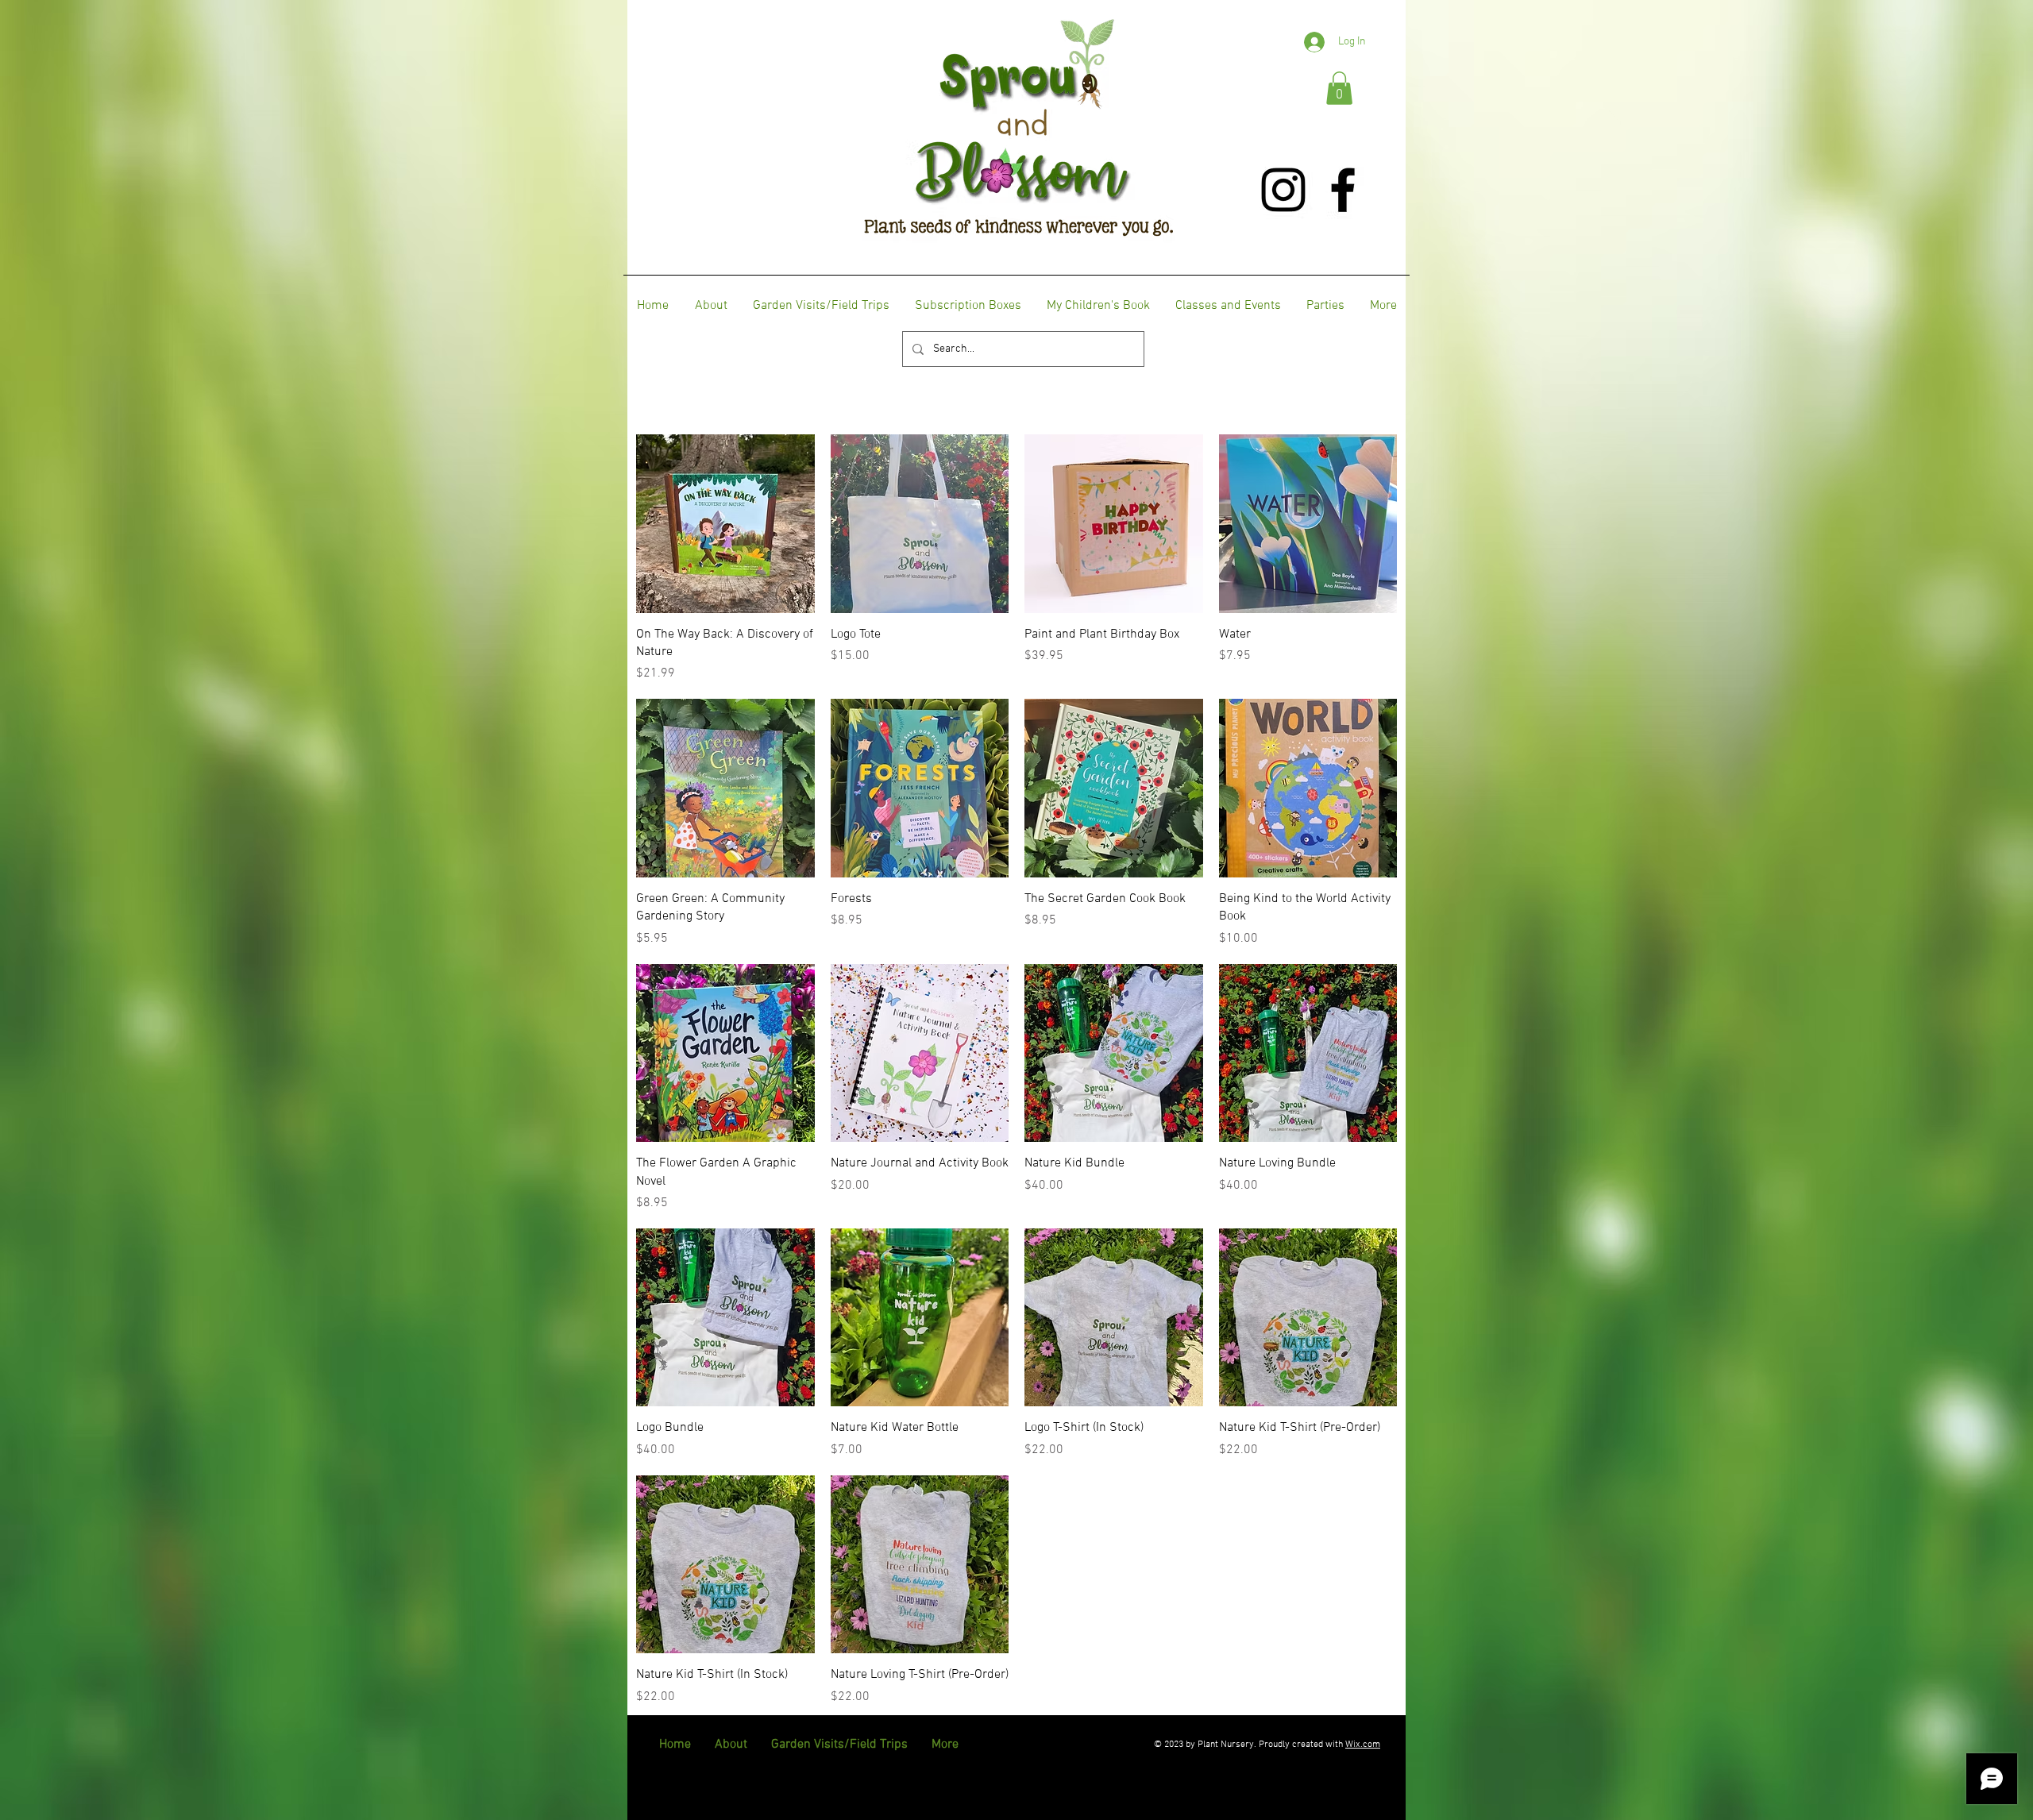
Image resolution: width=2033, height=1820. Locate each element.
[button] (1339, 88)
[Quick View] (725, 524)
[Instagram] (1283, 190)
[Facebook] (1343, 190)
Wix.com (1363, 1745)
